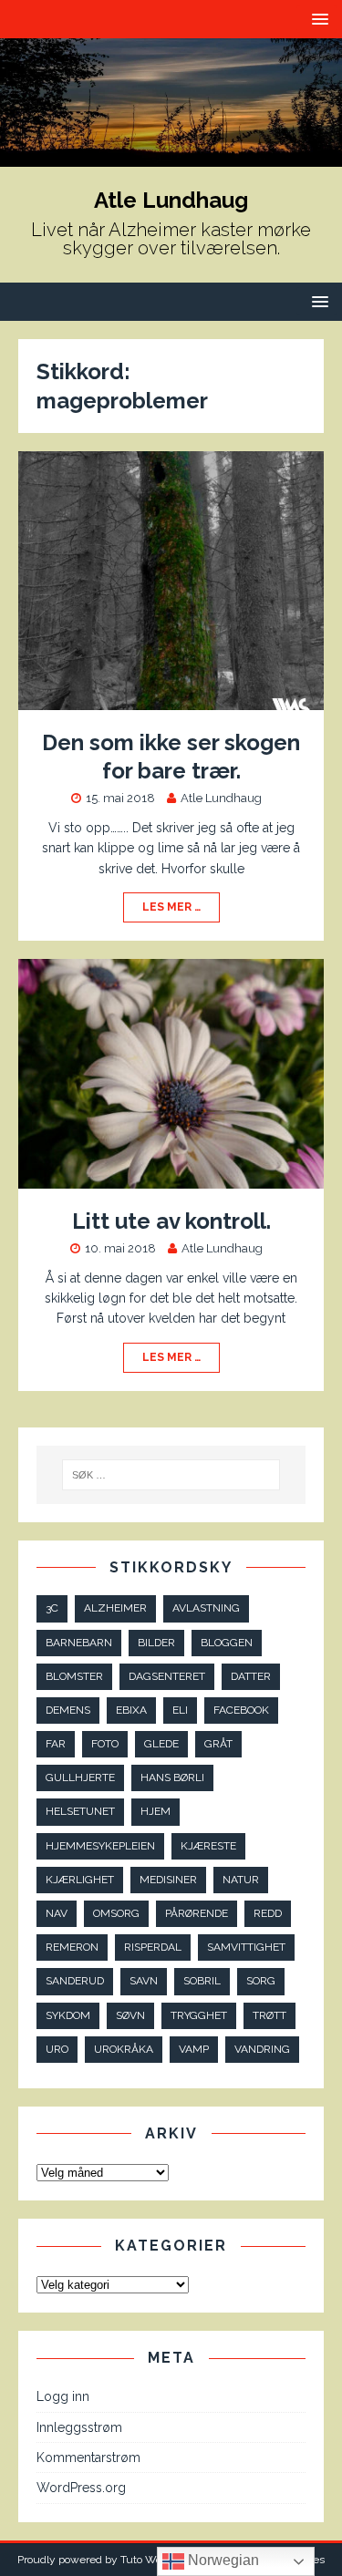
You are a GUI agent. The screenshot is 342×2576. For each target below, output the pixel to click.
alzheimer (115, 1608)
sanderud (75, 1981)
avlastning (206, 1608)
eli (180, 1710)
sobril (202, 1981)
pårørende (197, 1913)
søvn (130, 2015)
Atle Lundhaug (221, 798)
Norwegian (222, 2560)
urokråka (124, 2049)
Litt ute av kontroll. (171, 1221)
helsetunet (80, 1811)
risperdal (153, 1947)
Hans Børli (172, 1777)
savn (144, 1981)
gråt (218, 1744)
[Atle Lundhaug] (171, 157)
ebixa (131, 1710)
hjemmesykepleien (100, 1846)
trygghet (199, 2015)
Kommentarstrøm (88, 2458)
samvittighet (246, 1947)
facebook (241, 1710)
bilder (156, 1643)
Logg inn (63, 2396)
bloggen (227, 1643)
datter (251, 1676)
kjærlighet (80, 1880)
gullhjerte (80, 1777)
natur (241, 1880)
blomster (74, 1676)
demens (68, 1710)
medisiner (168, 1880)
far (56, 1744)
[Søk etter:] (171, 1475)
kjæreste (208, 1846)
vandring (262, 2049)
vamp (194, 2049)
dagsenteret (167, 1676)
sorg (261, 1981)
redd (268, 1913)
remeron (72, 1947)
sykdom (68, 2015)
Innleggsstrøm (79, 2427)
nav (57, 1913)
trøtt (269, 2015)
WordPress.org (81, 2488)
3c (52, 1608)
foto (105, 1744)
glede (161, 1744)
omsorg (116, 1913)
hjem (155, 1811)
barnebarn (79, 1643)
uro (57, 2049)
